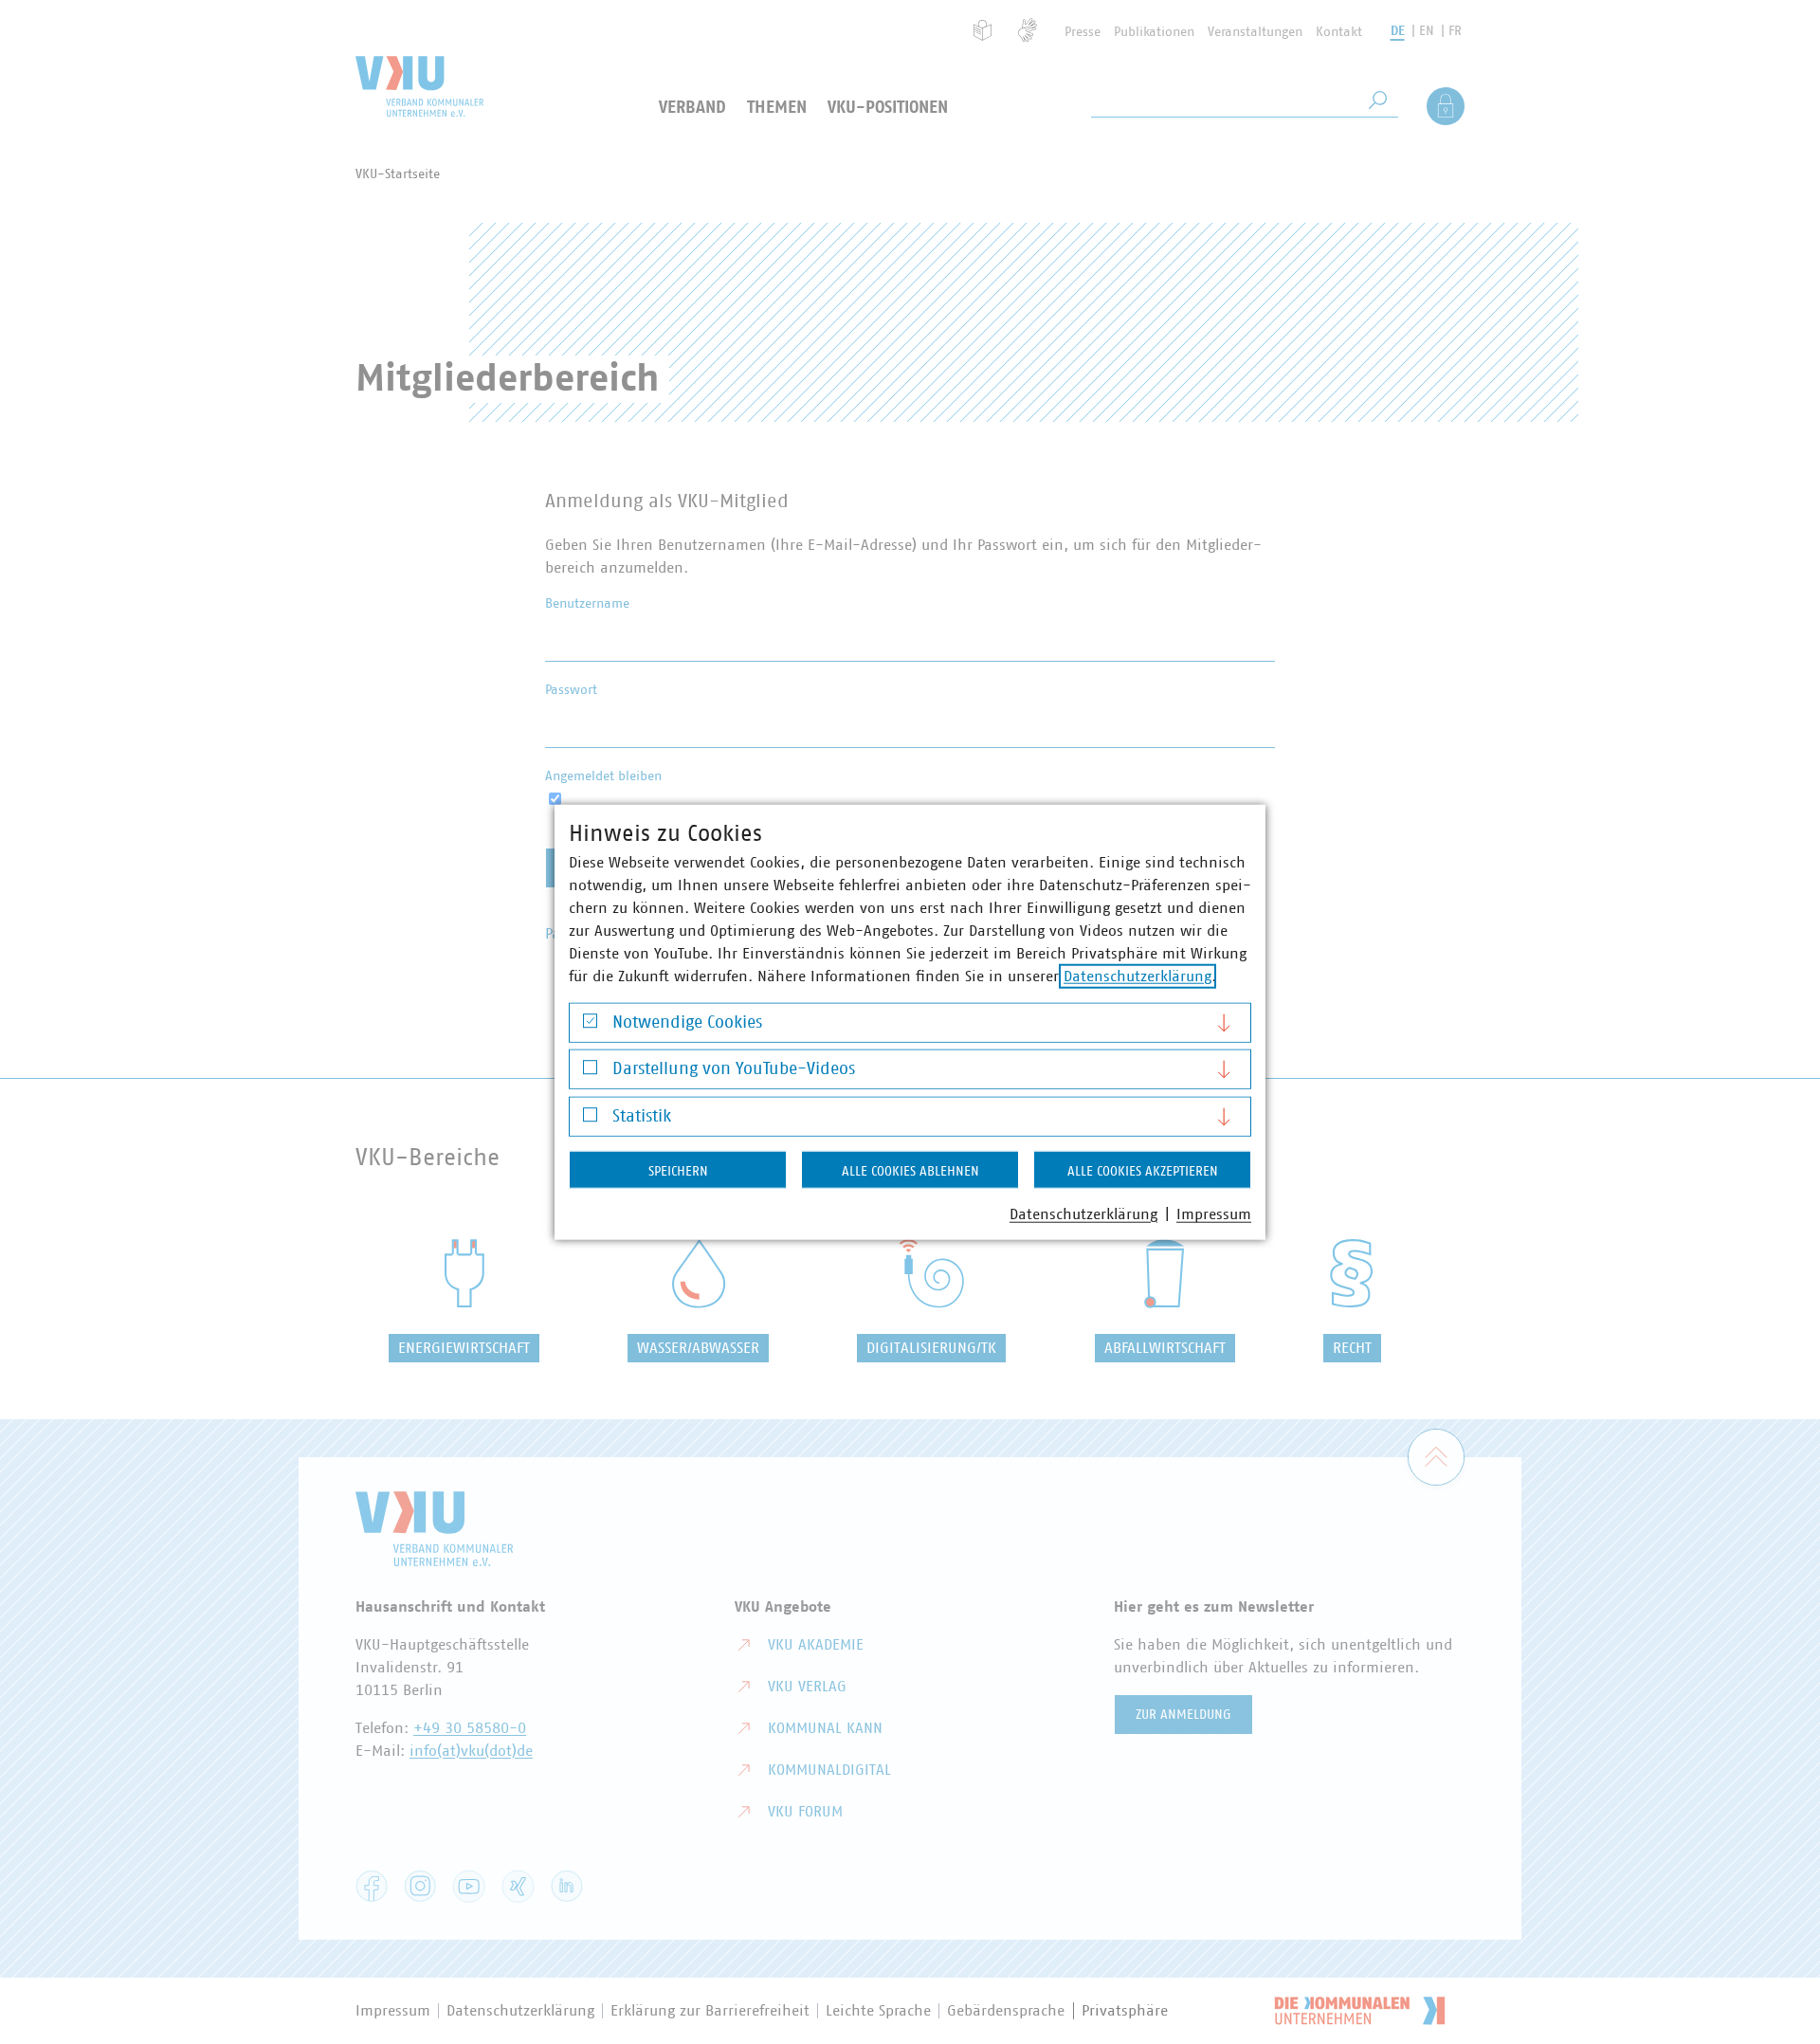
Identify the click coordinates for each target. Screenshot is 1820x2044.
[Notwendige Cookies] (590, 1025)
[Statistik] (590, 1119)
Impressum (1214, 1214)
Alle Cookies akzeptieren (1143, 1171)
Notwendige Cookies (687, 1022)
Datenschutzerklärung (1137, 976)
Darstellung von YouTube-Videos (734, 1069)
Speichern (678, 1171)
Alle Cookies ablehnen (910, 1171)
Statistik (642, 1116)
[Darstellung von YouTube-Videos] (590, 1072)
